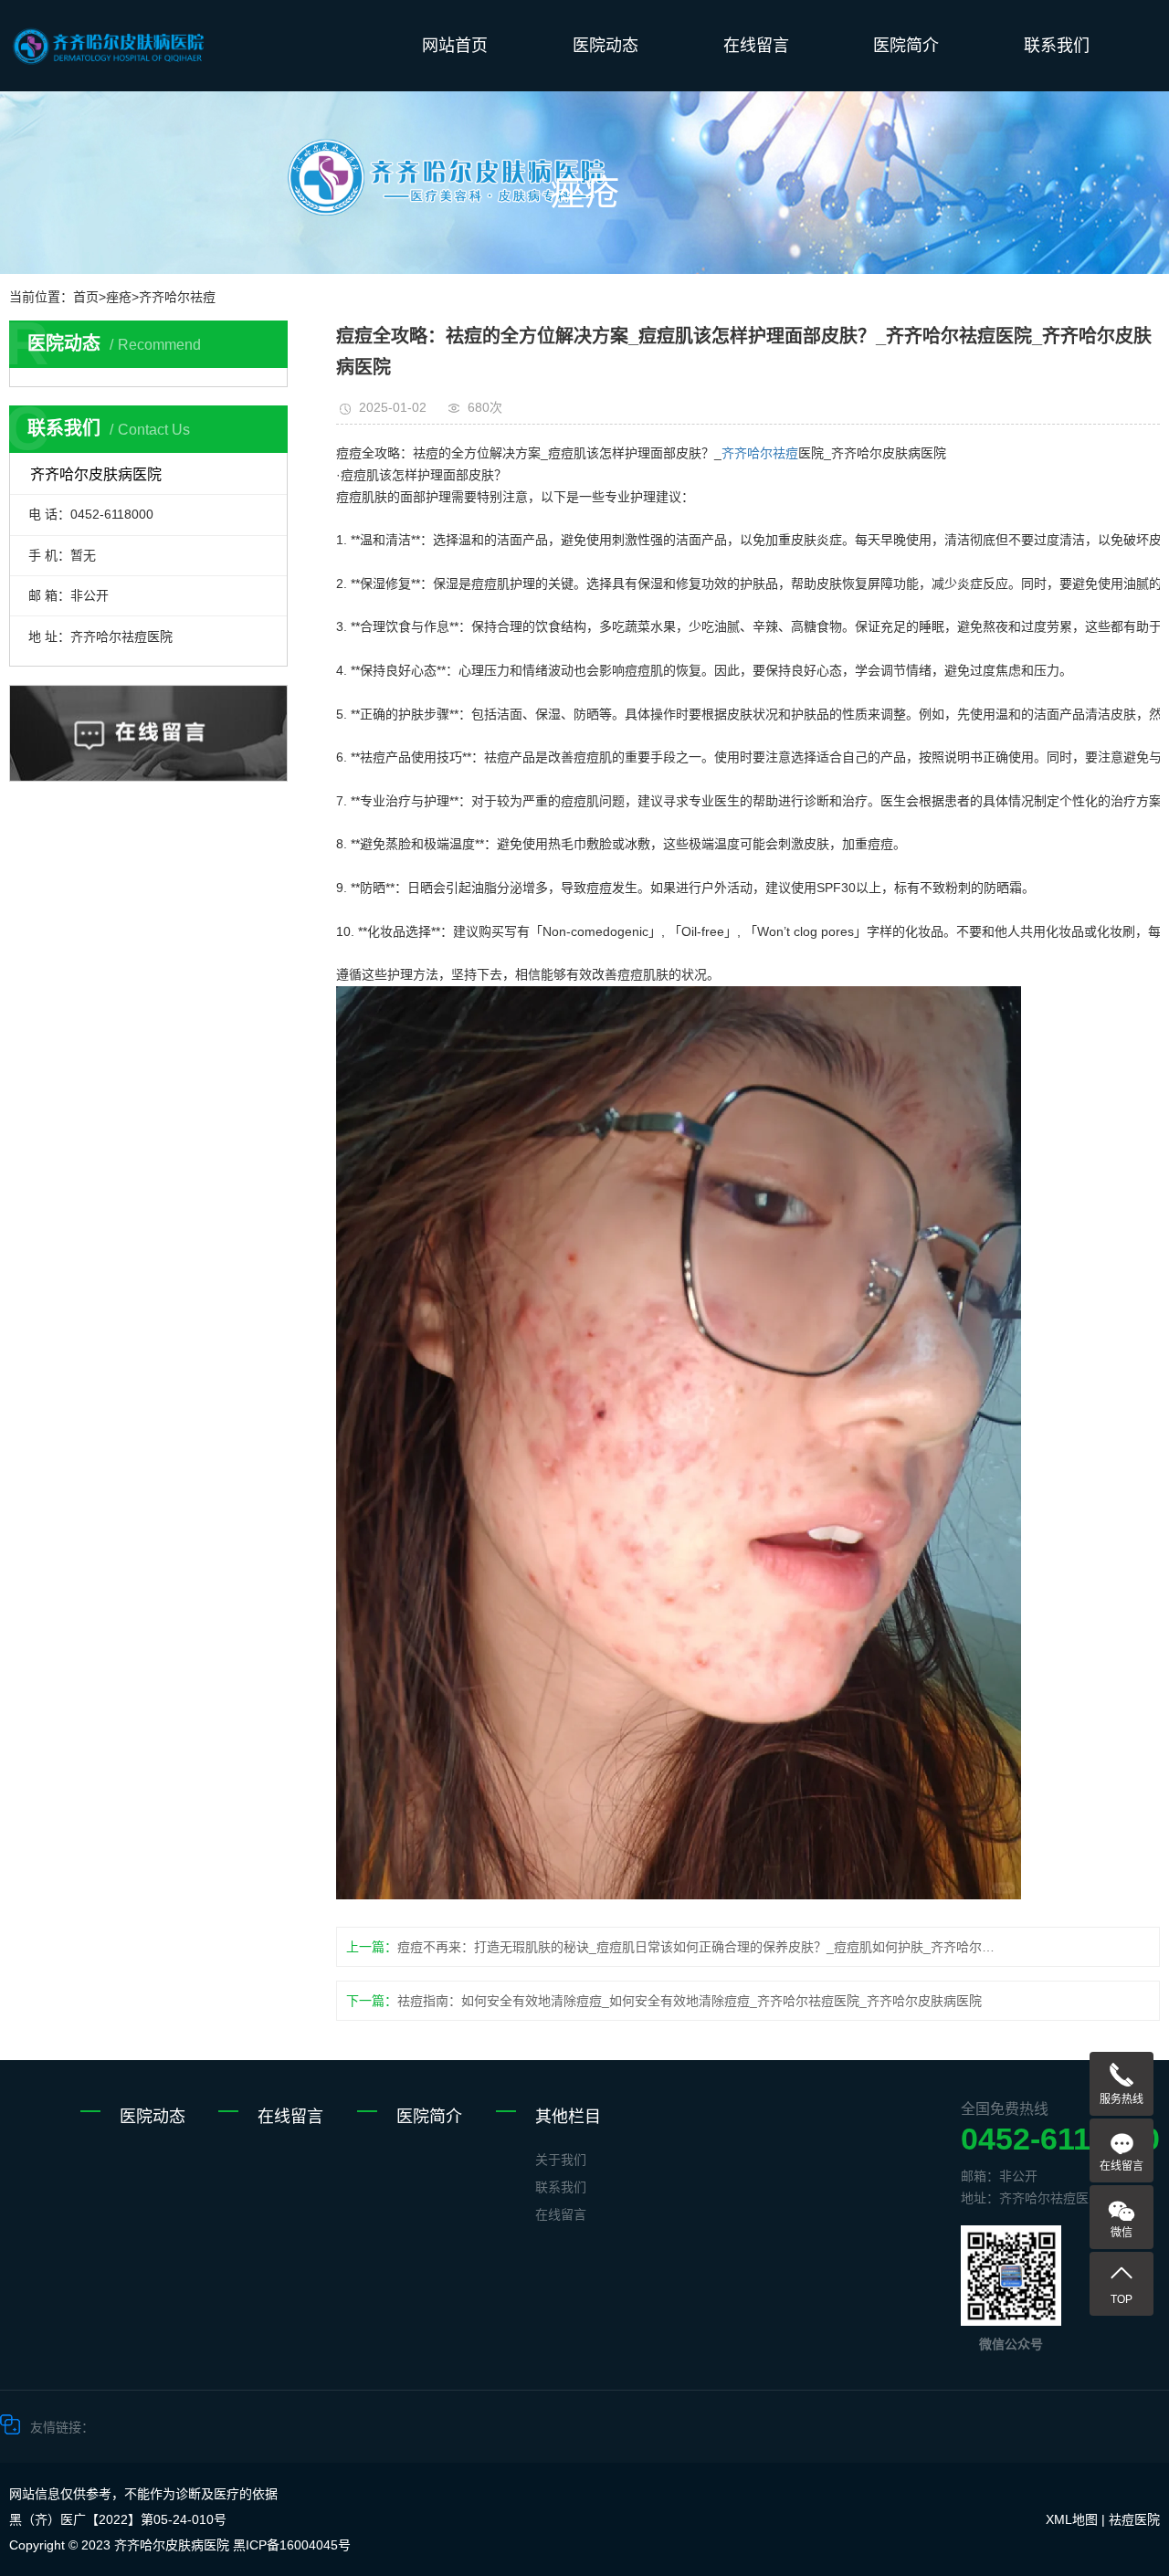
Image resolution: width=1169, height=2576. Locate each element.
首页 (86, 297)
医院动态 (606, 46)
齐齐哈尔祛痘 (177, 297)
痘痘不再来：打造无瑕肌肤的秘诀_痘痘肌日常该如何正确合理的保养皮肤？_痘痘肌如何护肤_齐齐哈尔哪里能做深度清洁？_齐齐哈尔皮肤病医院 (699, 1947)
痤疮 (119, 297)
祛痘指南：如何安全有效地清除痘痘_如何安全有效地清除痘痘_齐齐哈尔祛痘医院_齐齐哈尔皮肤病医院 (690, 2001)
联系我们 (1057, 46)
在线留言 (756, 46)
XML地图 (1072, 2519)
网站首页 (455, 46)
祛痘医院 (1134, 2519)
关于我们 (561, 2160)
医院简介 (906, 46)
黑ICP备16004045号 (292, 2545)
